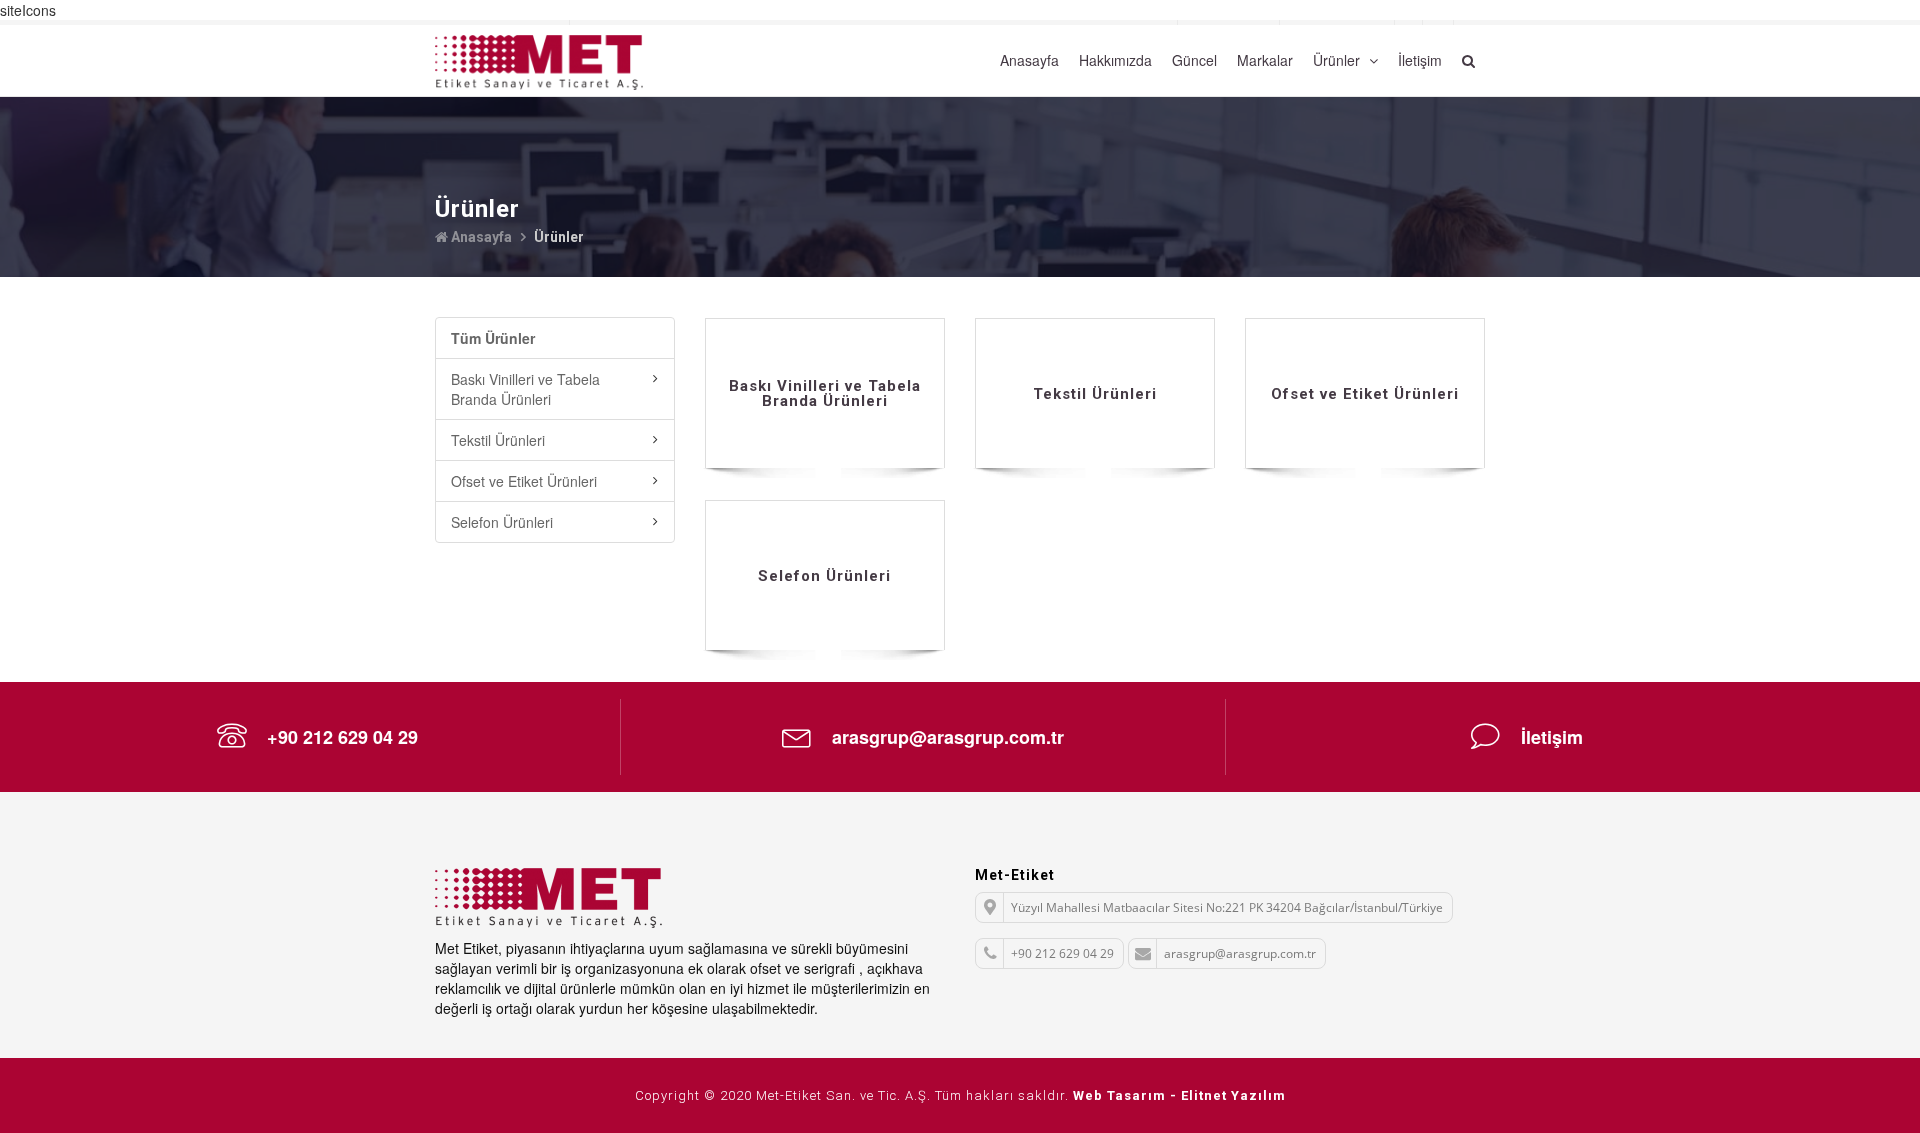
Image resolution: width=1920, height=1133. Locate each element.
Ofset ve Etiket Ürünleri (524, 481)
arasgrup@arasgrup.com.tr (948, 737)
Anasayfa (1029, 60)
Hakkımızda (1115, 60)
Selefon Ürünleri (502, 522)
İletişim (1420, 60)
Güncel (1194, 60)
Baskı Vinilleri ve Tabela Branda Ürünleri (525, 389)
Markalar (1265, 60)
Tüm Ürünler (493, 338)
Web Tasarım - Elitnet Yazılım (1179, 1095)
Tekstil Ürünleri (498, 440)
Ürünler (1338, 60)
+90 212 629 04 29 (342, 737)
